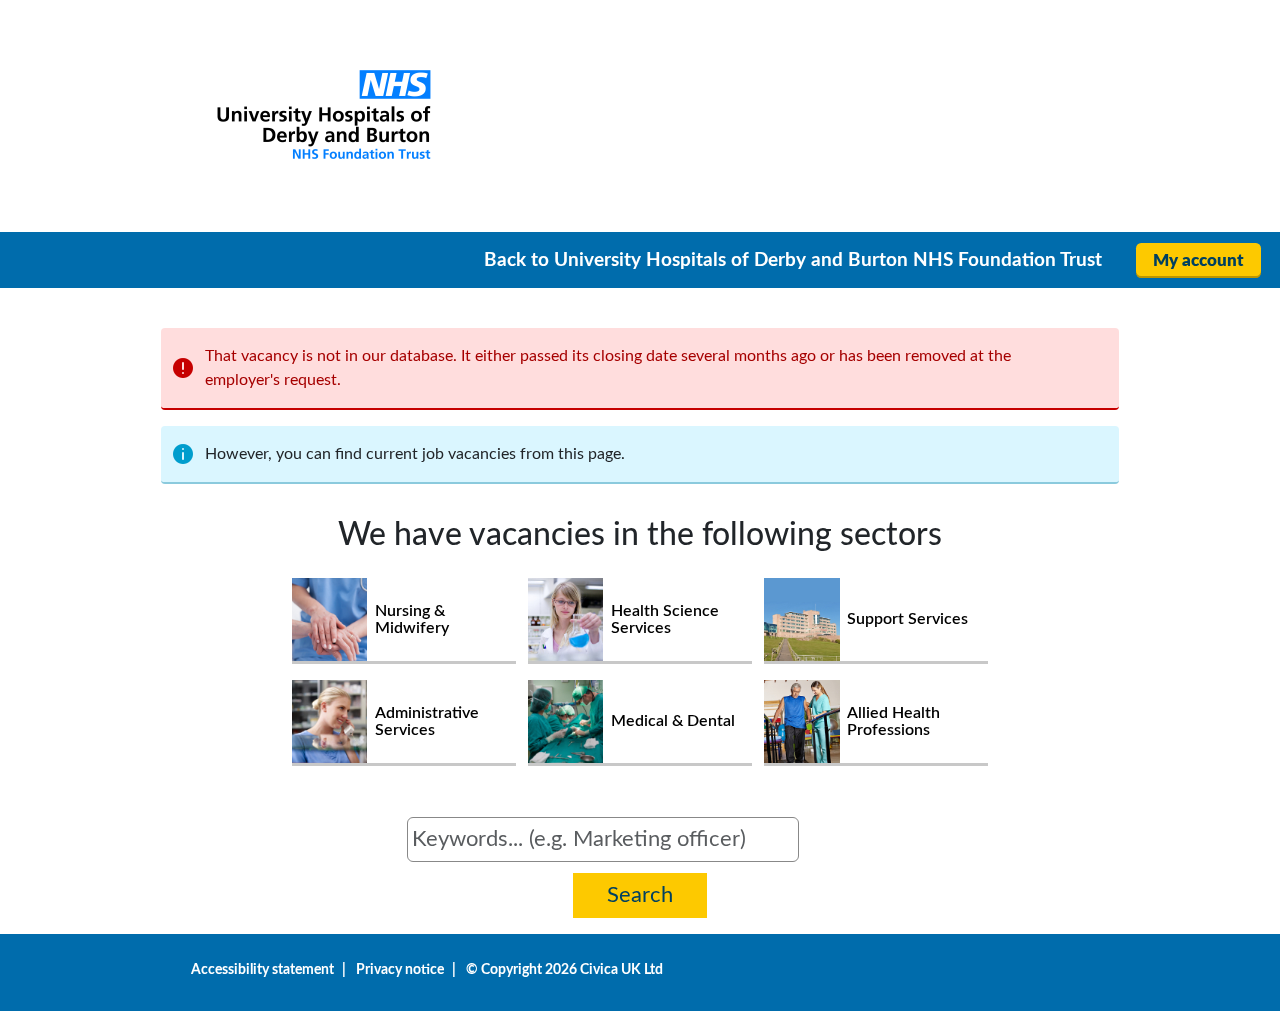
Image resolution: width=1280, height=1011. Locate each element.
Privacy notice (400, 969)
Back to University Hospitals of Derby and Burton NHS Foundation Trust (793, 260)
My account (1198, 260)
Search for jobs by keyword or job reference (266, 830)
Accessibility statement (262, 969)
